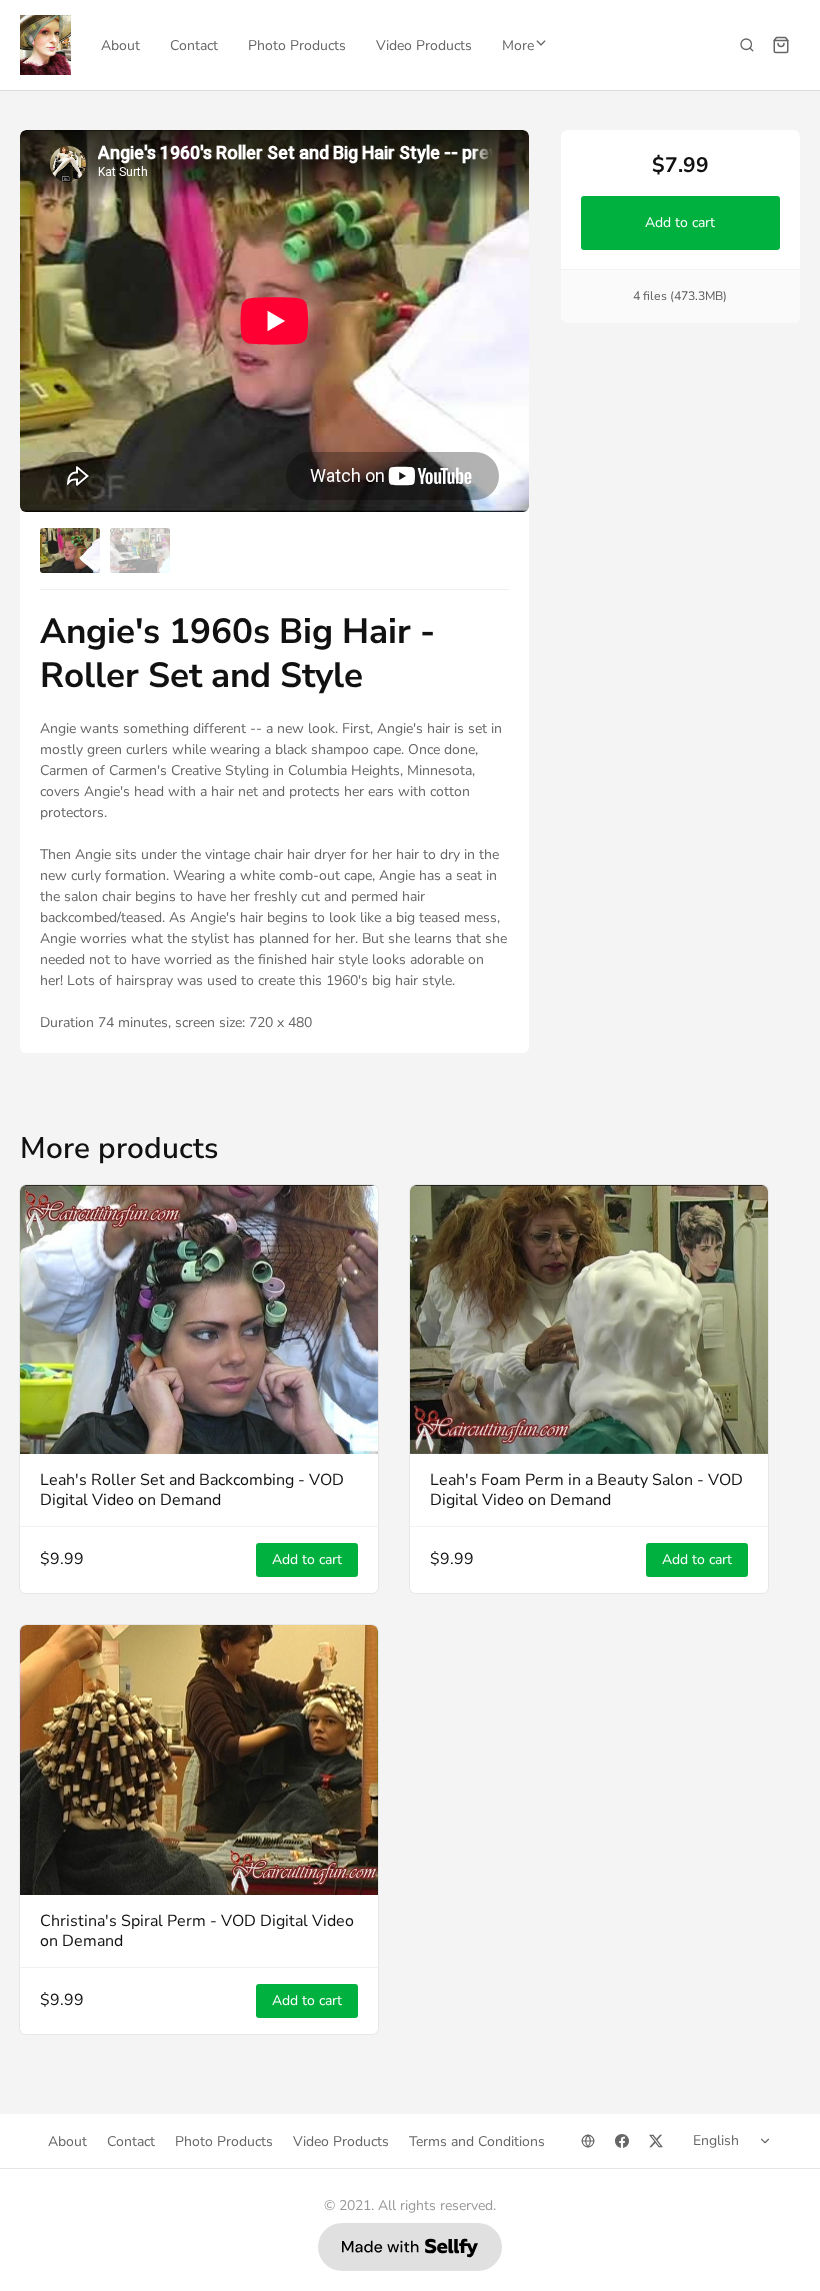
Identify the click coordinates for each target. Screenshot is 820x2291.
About (120, 45)
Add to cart (681, 222)
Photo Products (297, 45)
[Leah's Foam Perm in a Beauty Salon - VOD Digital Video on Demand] (589, 1319)
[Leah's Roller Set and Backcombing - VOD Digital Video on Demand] (199, 1319)
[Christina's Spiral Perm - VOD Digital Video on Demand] (199, 1760)
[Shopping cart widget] (781, 45)
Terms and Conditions (477, 2141)
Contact (194, 45)
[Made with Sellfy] (410, 2247)
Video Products (424, 45)
